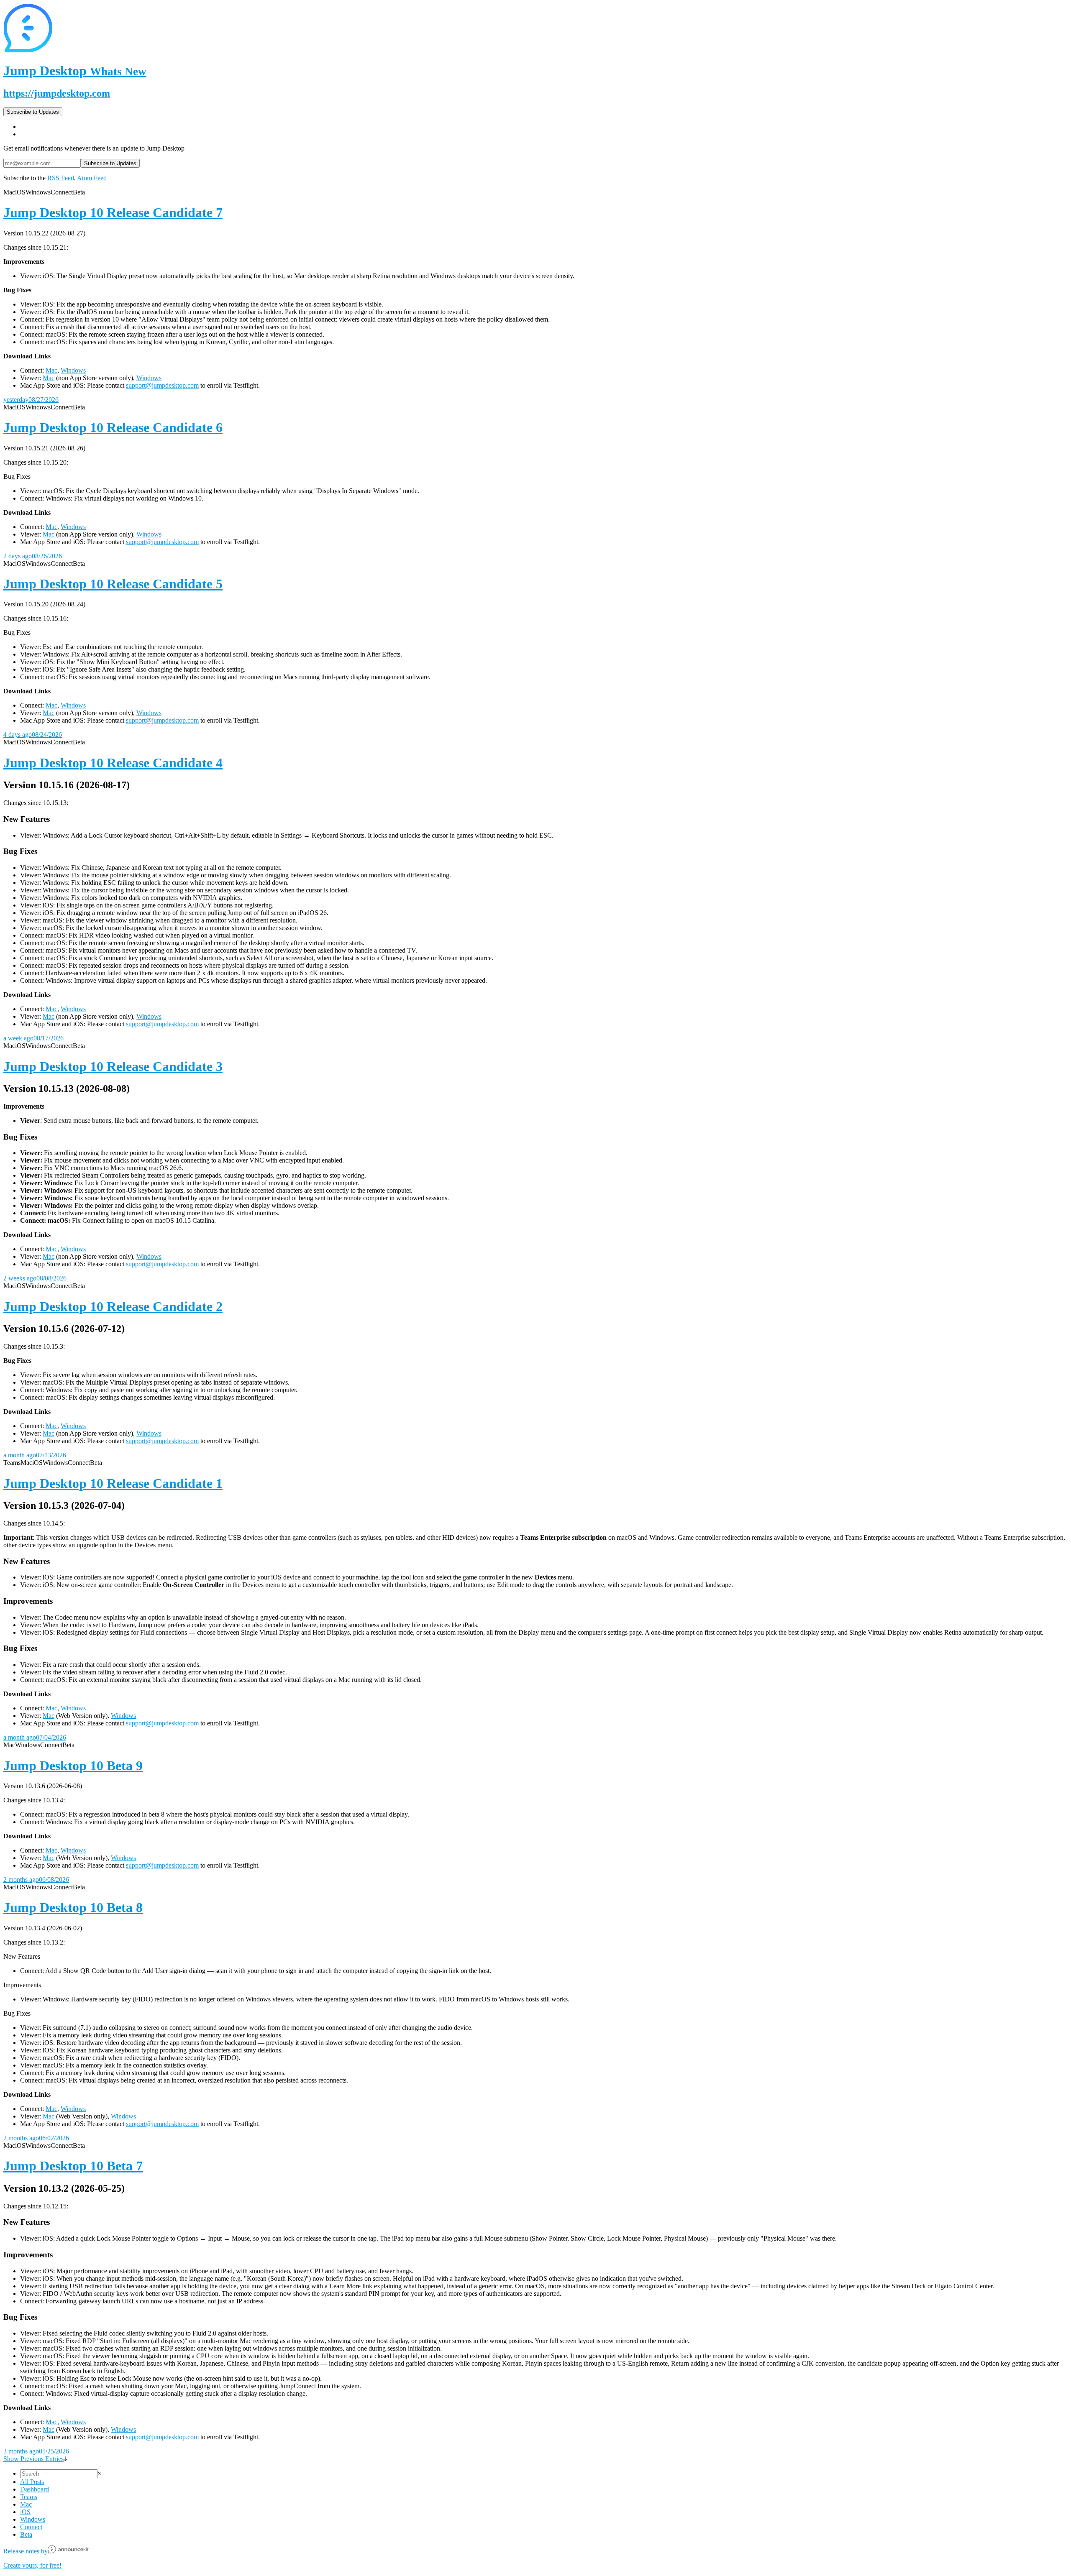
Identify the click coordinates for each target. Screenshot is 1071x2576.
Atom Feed (92, 178)
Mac (51, 370)
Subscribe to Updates (33, 112)
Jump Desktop (75, 71)
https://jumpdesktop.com (57, 93)
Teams (29, 2497)
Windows (73, 370)
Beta (26, 2534)
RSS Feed (61, 178)
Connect (31, 2527)
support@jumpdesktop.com (162, 385)
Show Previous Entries (33, 2459)
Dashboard (35, 2489)
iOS (25, 2512)
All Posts (32, 2482)
